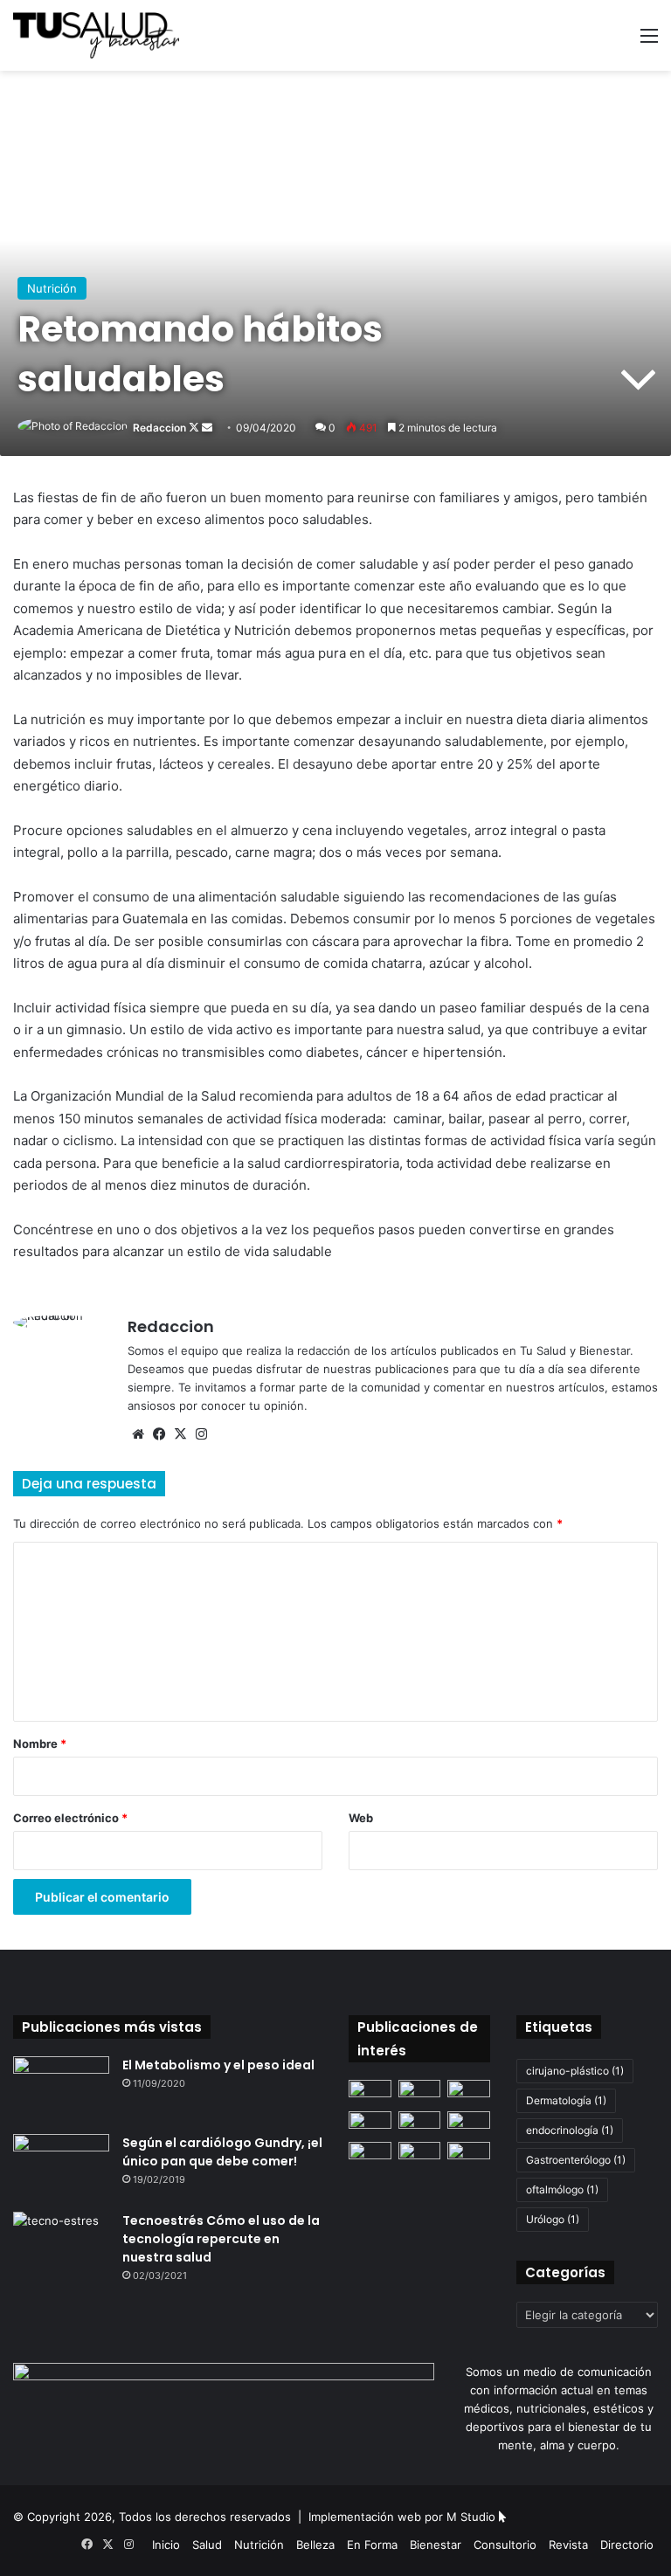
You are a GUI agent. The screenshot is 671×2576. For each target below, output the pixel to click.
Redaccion (159, 428)
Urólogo (553, 2219)
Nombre (40, 1744)
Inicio (166, 2545)
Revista (568, 2545)
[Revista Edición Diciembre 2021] (469, 2123)
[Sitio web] (138, 1434)
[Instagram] (201, 1434)
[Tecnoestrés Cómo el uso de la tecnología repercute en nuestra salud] (61, 2245)
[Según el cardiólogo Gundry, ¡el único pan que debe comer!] (61, 2167)
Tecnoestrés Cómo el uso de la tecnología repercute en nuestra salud (221, 2239)
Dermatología (566, 2100)
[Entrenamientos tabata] (469, 2154)
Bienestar (436, 2545)
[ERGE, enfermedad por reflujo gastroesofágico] (469, 2092)
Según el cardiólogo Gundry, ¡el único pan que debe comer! (222, 2152)
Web (361, 1818)
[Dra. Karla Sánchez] (420, 2123)
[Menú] (649, 41)
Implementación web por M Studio (402, 2517)
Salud (207, 2545)
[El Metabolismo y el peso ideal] (61, 2089)
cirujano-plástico (575, 2071)
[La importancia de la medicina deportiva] (420, 2154)
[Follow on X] (195, 428)
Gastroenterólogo (576, 2160)
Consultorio (505, 2545)
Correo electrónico (70, 1818)
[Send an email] (207, 428)
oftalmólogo (562, 2189)
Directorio (627, 2545)
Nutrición (52, 288)
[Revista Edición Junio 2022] (370, 2123)
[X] (180, 1434)
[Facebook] (159, 1434)
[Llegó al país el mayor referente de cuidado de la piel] (420, 2092)
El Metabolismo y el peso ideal (218, 2065)
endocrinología (570, 2130)
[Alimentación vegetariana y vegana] (370, 2154)
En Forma (372, 2545)
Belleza (315, 2545)
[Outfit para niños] (370, 2092)
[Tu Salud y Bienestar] (96, 35)
